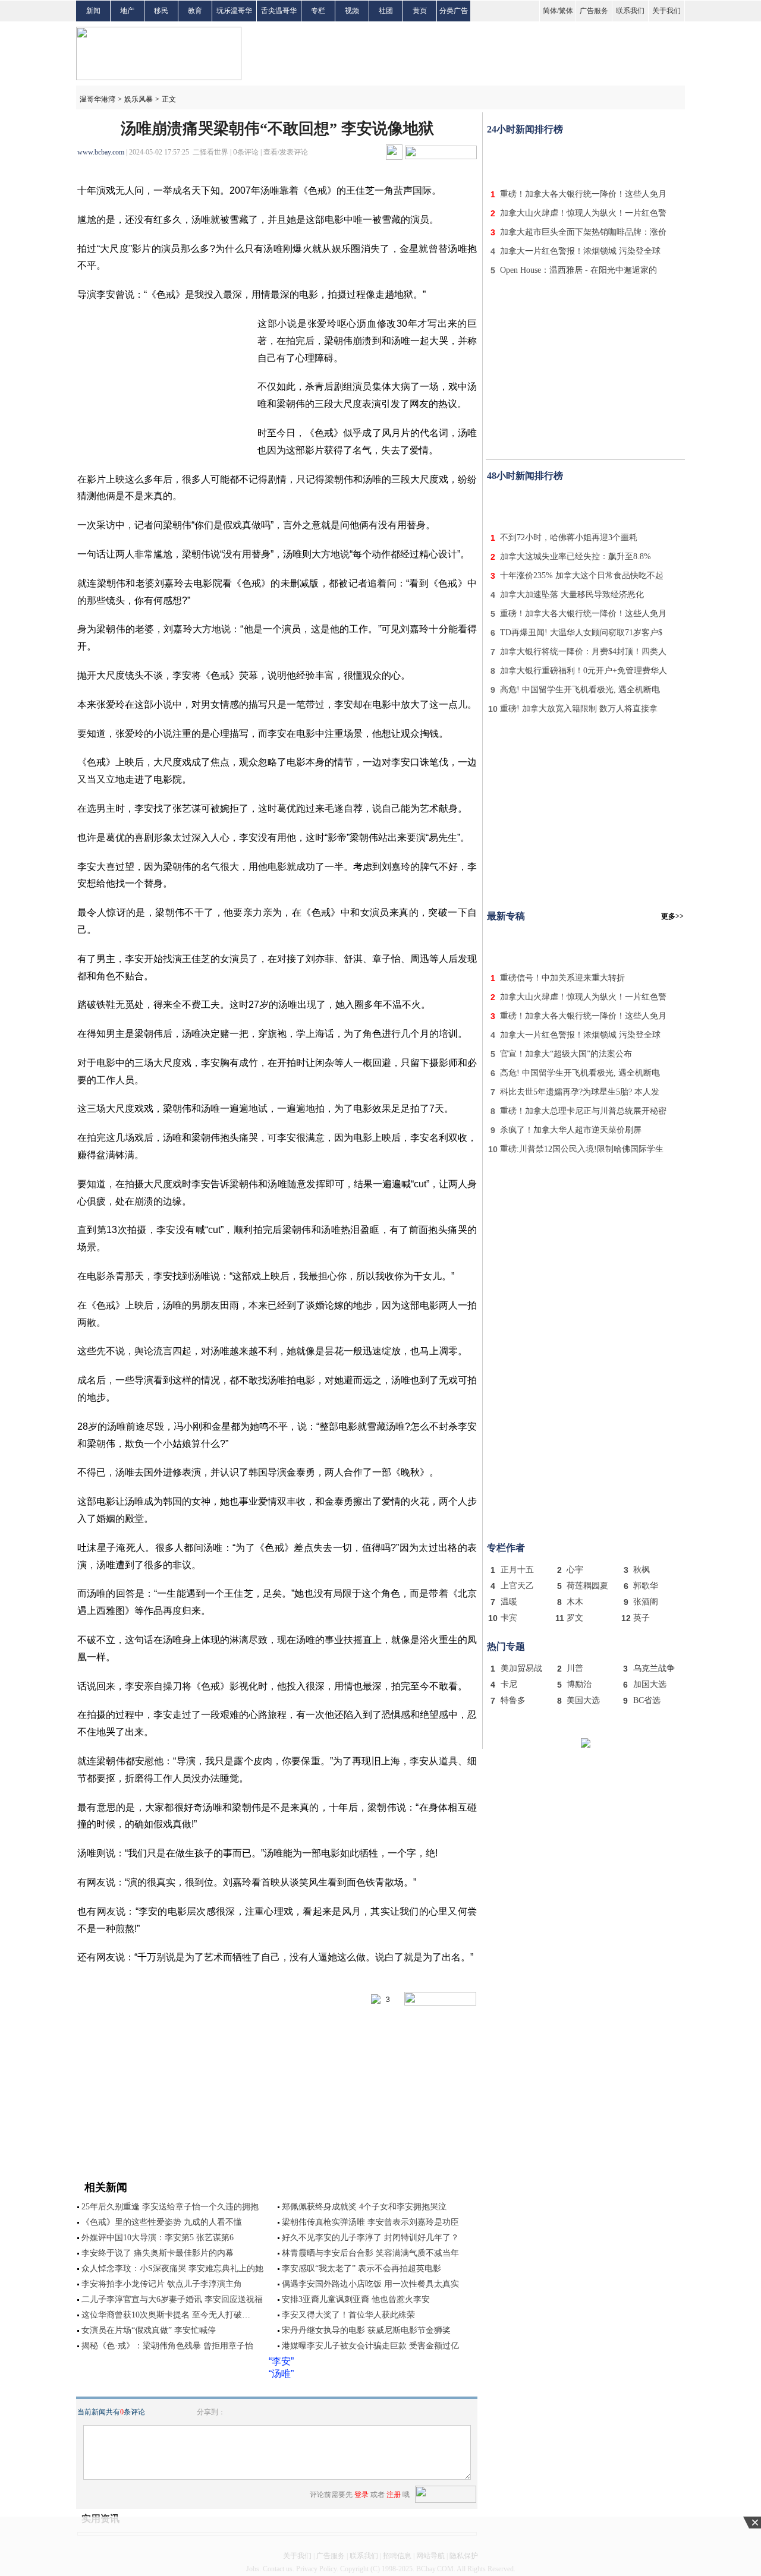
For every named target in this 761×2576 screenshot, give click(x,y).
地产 (127, 11)
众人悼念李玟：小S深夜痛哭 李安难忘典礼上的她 (172, 2268)
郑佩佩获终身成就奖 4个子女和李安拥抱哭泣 (364, 2207)
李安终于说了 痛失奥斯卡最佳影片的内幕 (158, 2253)
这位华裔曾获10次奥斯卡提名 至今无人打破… (166, 2315)
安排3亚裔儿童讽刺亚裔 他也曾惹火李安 (356, 2299)
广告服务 (594, 11)
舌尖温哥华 (279, 11)
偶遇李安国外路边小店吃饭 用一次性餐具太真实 (370, 2284)
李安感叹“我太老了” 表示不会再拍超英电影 (361, 2268)
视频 (352, 11)
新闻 (93, 11)
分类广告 (454, 11)
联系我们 (630, 11)
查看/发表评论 (286, 152)
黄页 (420, 11)
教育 (195, 11)
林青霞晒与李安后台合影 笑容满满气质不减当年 (370, 2253)
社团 (386, 11)
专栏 (318, 11)
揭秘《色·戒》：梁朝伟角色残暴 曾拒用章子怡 (167, 2346)
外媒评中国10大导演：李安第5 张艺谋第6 (158, 2238)
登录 (361, 2495)
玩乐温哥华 (234, 11)
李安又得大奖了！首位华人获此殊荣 (348, 2315)
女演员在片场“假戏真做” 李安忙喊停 (149, 2330)
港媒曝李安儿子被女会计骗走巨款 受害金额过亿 (370, 2346)
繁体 (566, 11)
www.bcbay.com (101, 152)
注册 (394, 2495)
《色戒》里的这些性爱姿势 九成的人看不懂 (162, 2222)
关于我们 (666, 11)
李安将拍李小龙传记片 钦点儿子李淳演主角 (162, 2284)
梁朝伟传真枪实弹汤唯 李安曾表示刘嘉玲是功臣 (370, 2222)
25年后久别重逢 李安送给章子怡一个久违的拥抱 (170, 2207)
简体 (550, 11)
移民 (161, 11)
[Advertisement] (586, 159)
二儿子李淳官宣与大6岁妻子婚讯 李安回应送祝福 (172, 2299)
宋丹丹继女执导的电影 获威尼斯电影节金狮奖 (366, 2330)
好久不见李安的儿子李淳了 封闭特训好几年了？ (370, 2238)
